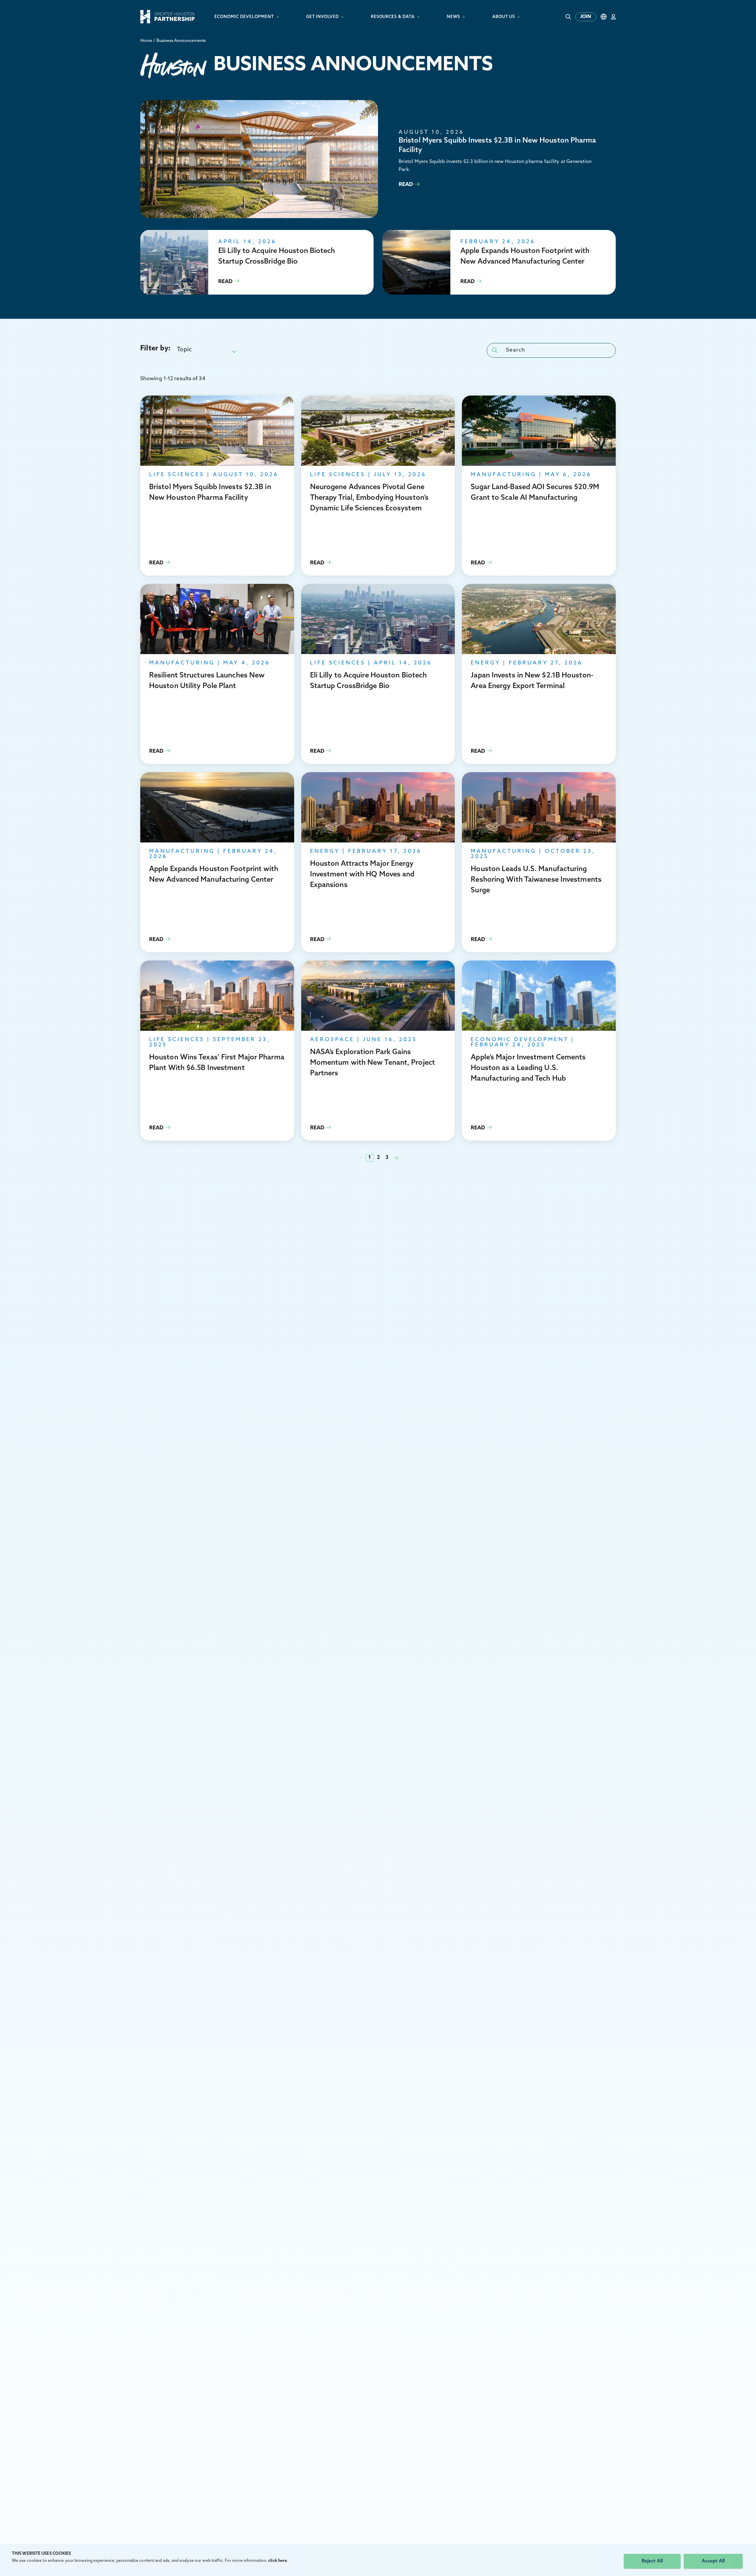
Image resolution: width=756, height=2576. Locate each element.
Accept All (713, 2561)
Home (146, 41)
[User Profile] (613, 17)
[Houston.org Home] (168, 17)
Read (378, 159)
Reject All (652, 2561)
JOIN (586, 17)
